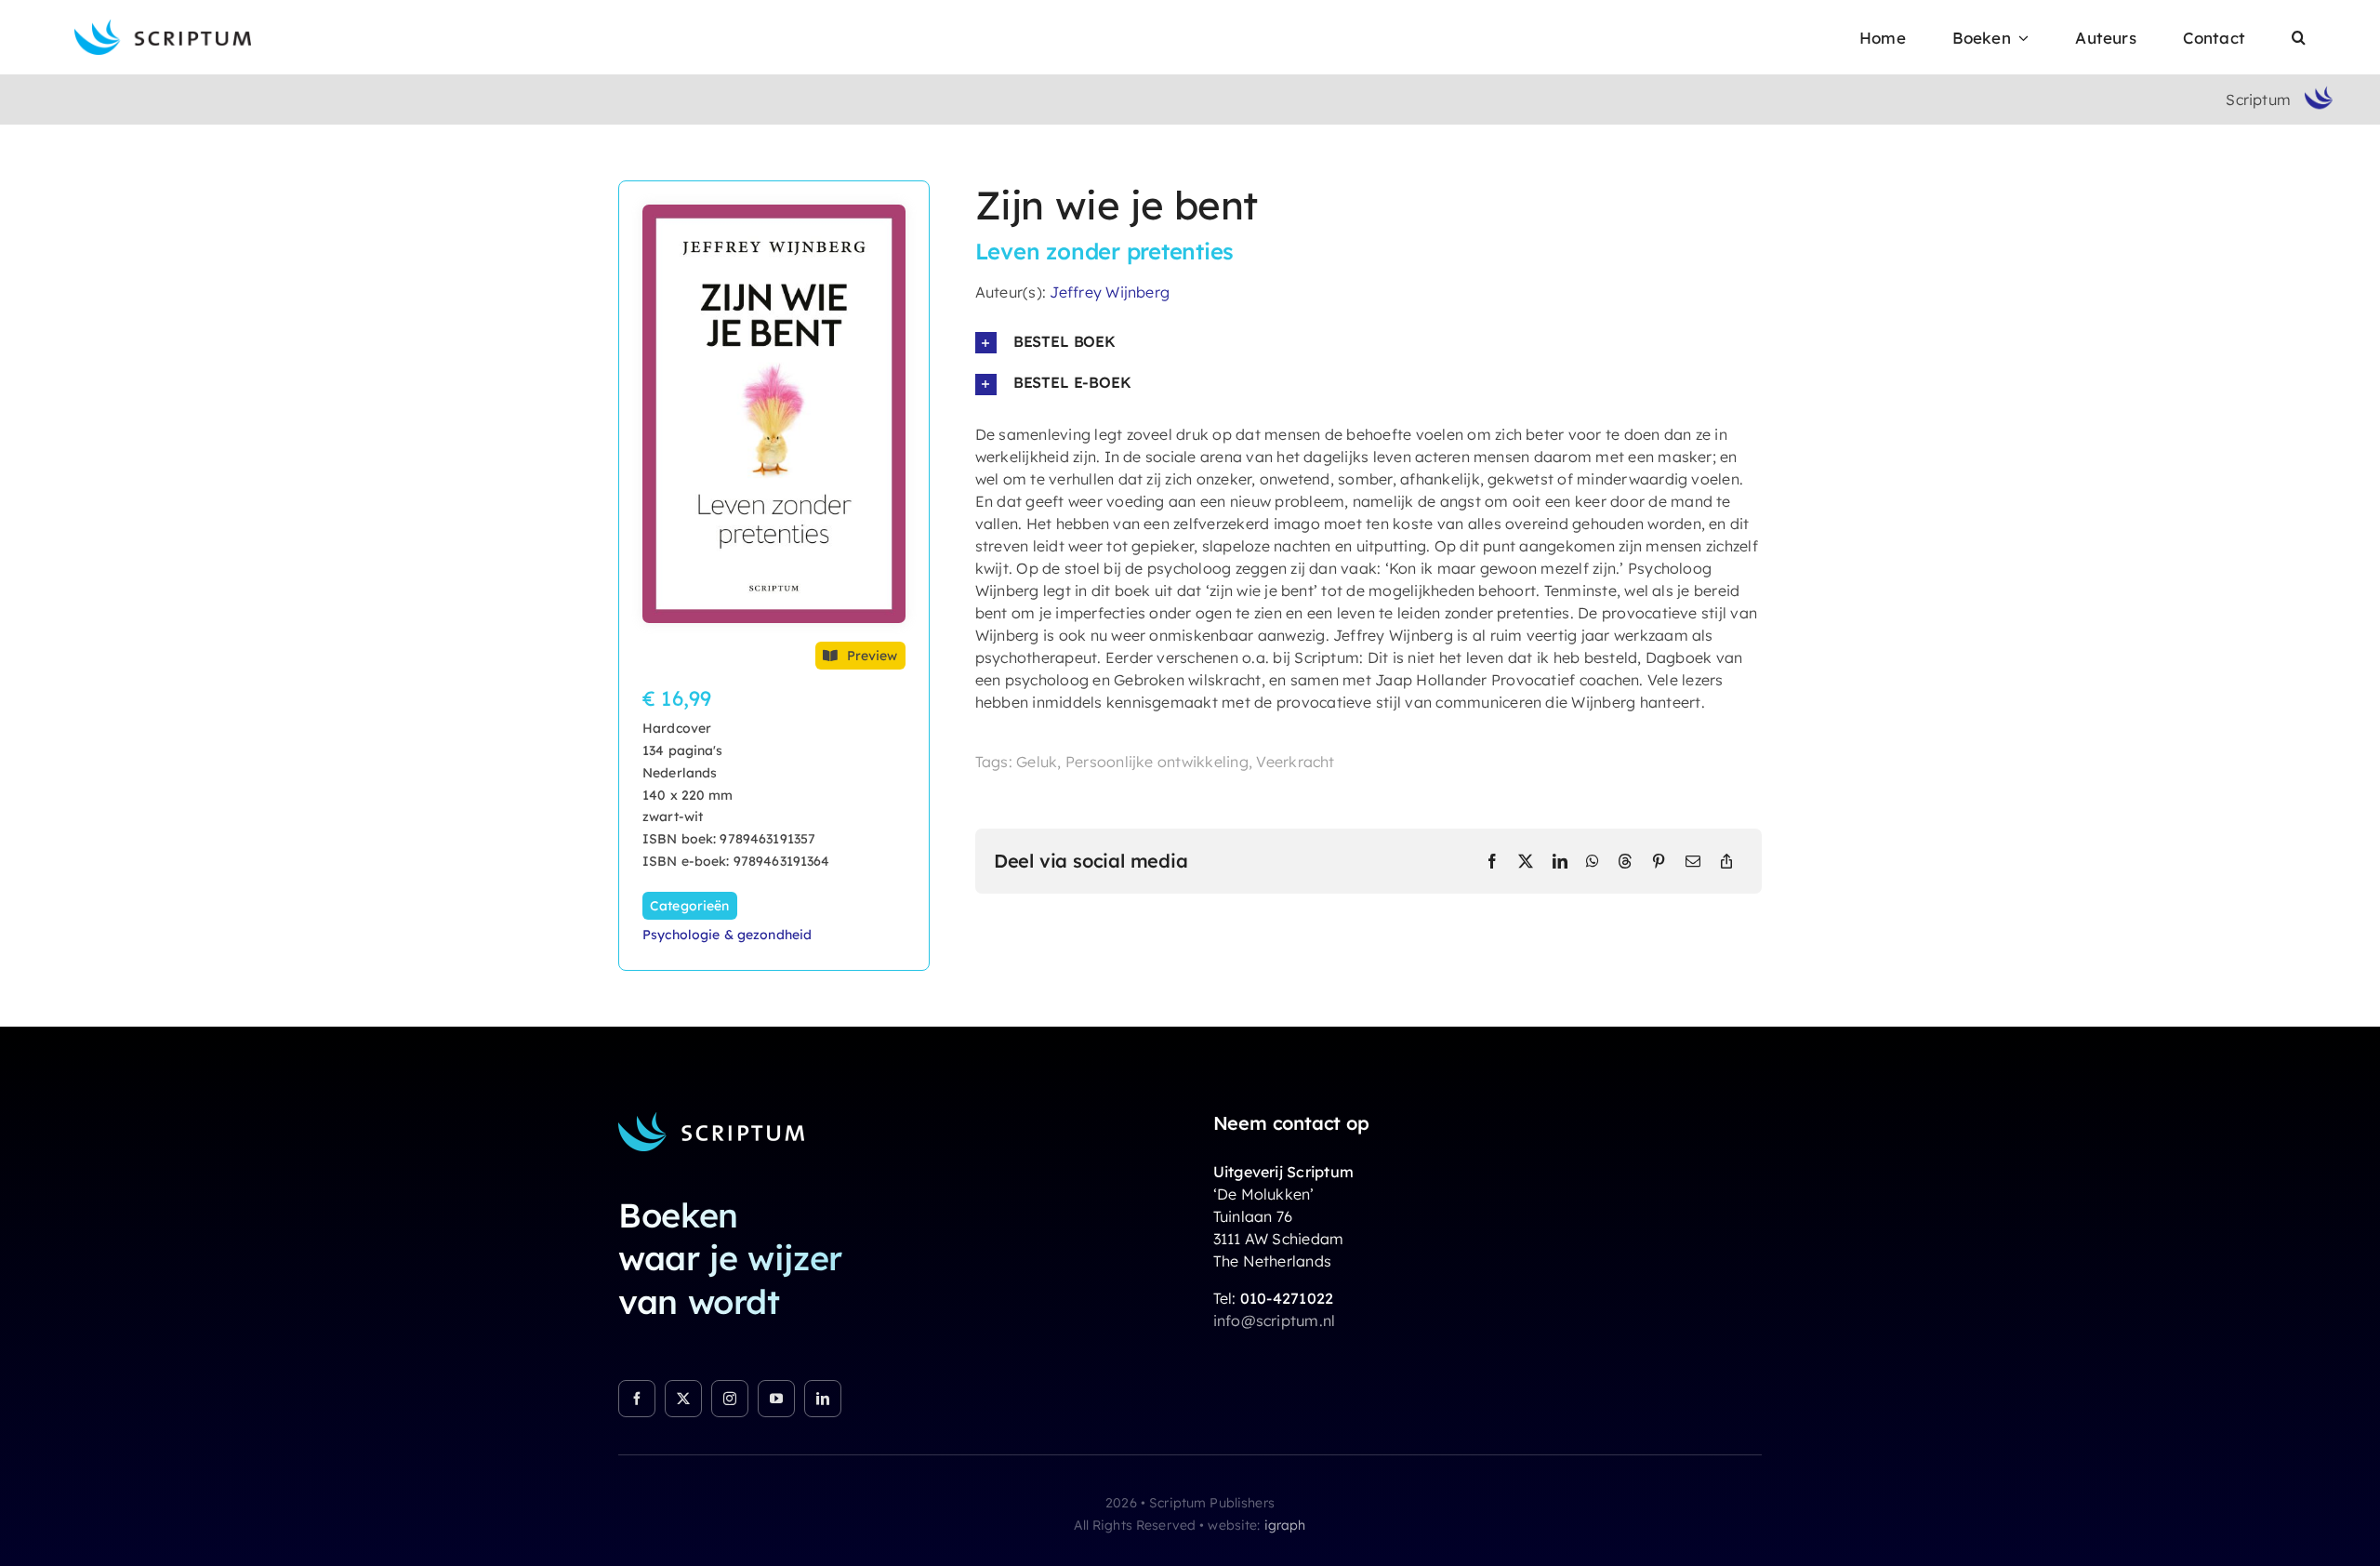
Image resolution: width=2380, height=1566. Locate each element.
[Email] (1693, 861)
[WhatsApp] (1593, 861)
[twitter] (683, 1399)
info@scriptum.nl (1275, 1320)
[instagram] (730, 1399)
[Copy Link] (1726, 861)
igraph (1285, 1525)
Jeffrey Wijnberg (1110, 292)
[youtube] (776, 1399)
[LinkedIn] (1560, 861)
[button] (2299, 37)
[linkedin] (823, 1399)
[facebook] (637, 1399)
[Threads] (1625, 861)
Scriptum (2258, 100)
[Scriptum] (163, 27)
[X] (1526, 861)
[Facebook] (1492, 861)
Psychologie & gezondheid (727, 935)
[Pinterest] (1659, 861)
